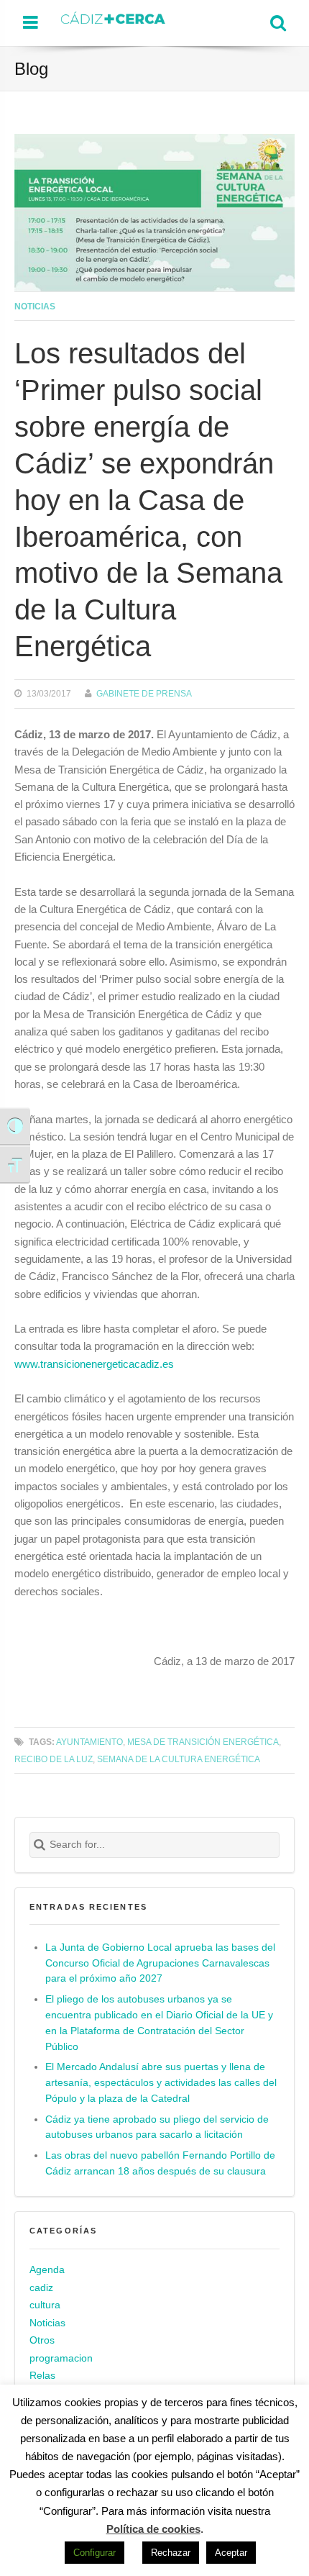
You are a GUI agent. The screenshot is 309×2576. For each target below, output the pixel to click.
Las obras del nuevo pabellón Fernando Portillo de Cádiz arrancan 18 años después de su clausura (160, 2163)
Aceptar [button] (231, 2553)
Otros (42, 2340)
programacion (61, 2358)
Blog (31, 69)
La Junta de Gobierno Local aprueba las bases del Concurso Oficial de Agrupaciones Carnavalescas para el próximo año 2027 (160, 1963)
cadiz (41, 2288)
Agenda (47, 2270)
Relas (42, 2376)
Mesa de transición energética (203, 1742)
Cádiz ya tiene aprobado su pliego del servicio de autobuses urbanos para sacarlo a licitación (157, 2127)
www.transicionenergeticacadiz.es (94, 1364)
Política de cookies (153, 2529)
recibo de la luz (54, 1759)
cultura (45, 2305)
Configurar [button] (94, 2553)
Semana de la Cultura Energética (179, 1759)
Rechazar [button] (171, 2553)
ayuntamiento (89, 1742)
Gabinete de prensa (144, 693)
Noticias (35, 306)
